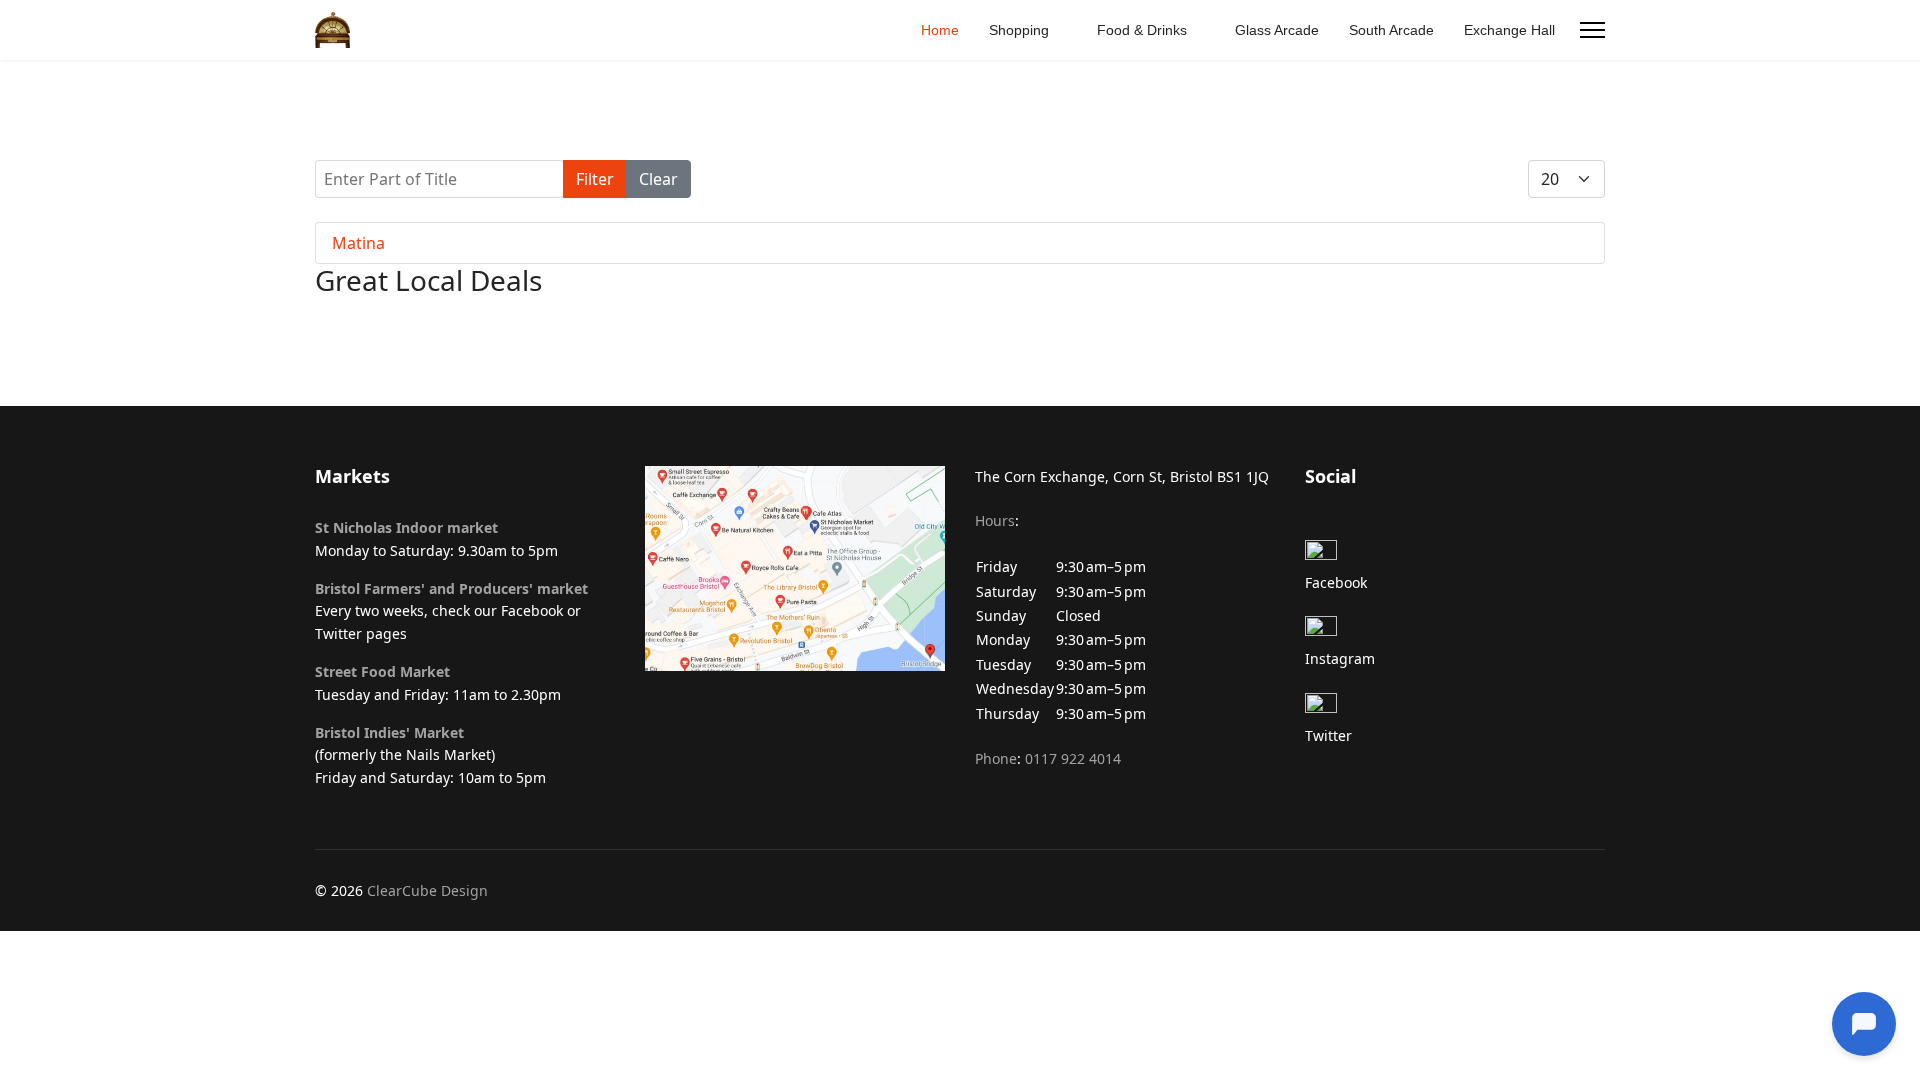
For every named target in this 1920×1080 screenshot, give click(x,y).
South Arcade (1391, 30)
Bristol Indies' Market (389, 732)
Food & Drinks (1142, 30)
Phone (996, 758)
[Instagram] (1455, 632)
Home (940, 30)
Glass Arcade (1277, 30)
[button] (1125, 629)
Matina (358, 243)
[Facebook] (1455, 556)
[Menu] (1592, 30)
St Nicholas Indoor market (406, 527)
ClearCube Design (427, 890)
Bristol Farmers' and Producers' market (451, 588)
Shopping (1019, 30)
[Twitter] (1455, 709)
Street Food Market (382, 671)
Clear (658, 179)
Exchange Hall (1509, 30)
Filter (595, 179)
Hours (995, 520)
